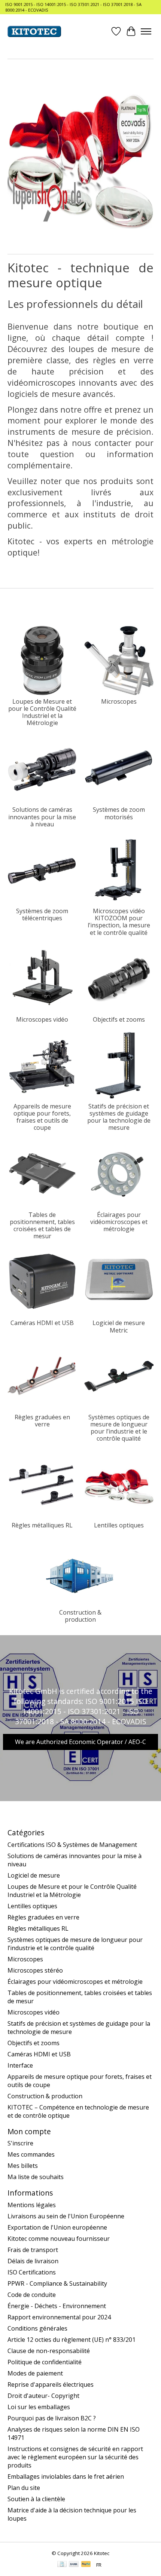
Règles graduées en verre (42, 1421)
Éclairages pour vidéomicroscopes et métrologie (119, 1222)
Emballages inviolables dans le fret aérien (66, 2476)
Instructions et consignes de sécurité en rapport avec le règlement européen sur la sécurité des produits (75, 2457)
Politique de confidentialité (45, 2362)
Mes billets (23, 2166)
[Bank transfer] (74, 2565)
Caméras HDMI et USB (42, 1323)
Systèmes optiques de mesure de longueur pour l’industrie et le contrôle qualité (119, 1428)
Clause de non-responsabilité (49, 2351)
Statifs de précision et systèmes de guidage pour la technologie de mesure (119, 1117)
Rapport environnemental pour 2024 (59, 2317)
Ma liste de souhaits (36, 2177)
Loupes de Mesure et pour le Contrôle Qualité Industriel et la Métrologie (42, 712)
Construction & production (80, 1616)
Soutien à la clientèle (36, 2499)
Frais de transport (33, 2250)
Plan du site (24, 2488)
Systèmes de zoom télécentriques (42, 914)
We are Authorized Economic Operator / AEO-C (80, 1742)
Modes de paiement (35, 2373)
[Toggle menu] (146, 31)
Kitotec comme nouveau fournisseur (59, 2239)
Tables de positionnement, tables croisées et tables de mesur (42, 1226)
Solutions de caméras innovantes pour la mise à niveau (42, 817)
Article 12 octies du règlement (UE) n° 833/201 (72, 2340)
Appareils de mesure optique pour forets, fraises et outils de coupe (42, 1117)
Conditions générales (37, 2328)
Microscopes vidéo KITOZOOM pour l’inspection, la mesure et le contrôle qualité (119, 922)
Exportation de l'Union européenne (57, 2227)
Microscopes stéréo (35, 1970)
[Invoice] (62, 2565)
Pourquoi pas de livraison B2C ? (52, 2418)
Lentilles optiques (119, 1525)
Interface (20, 2065)
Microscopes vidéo (42, 1019)
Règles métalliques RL (42, 1525)
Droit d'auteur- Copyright (43, 2396)
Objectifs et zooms (119, 1019)
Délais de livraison (33, 2261)
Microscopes (119, 701)
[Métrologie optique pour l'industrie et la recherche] (34, 31)
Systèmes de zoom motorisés (119, 813)
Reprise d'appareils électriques (51, 2384)
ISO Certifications (32, 2272)
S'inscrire (20, 2143)
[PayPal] (86, 2565)
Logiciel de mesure (34, 1875)
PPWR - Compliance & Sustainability (57, 2283)
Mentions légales (32, 2205)
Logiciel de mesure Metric (119, 1326)
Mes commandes (31, 2154)
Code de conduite (32, 2295)
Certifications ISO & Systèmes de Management (72, 1845)
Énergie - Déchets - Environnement (57, 2306)
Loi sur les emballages (39, 2407)
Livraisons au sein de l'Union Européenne (66, 2216)
